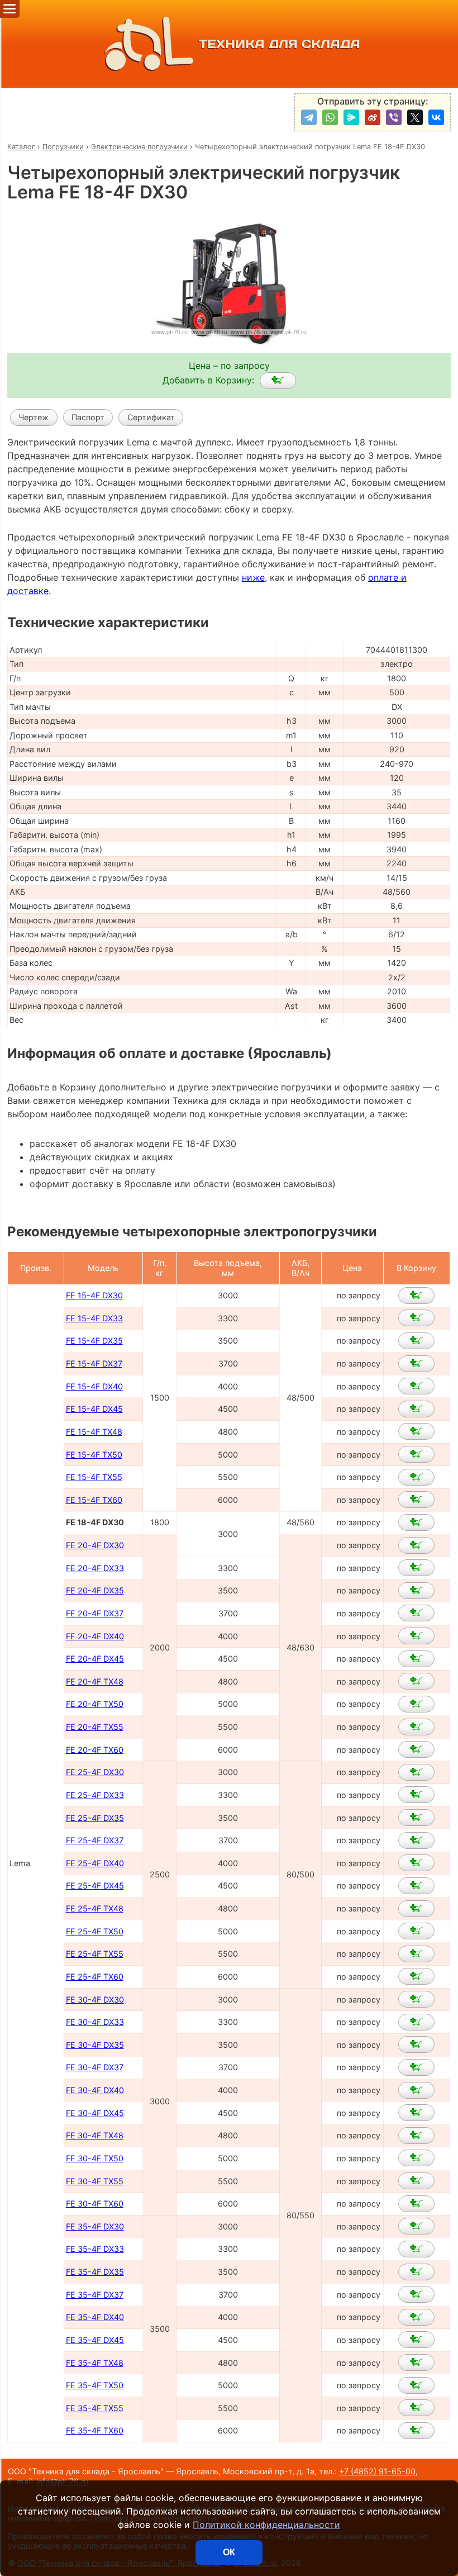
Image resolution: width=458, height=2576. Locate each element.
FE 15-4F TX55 (94, 1477)
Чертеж (34, 417)
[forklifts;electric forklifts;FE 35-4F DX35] (416, 2272)
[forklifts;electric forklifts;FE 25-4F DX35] (416, 1818)
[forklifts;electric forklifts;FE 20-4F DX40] (416, 1636)
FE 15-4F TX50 (94, 1455)
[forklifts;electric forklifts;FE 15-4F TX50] (416, 1454)
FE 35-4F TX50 (95, 2385)
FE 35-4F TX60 (95, 2430)
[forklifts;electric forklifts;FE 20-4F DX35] (416, 1591)
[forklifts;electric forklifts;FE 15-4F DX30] (416, 1296)
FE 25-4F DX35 (95, 1818)
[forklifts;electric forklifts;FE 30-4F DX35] (416, 2044)
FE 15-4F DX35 (94, 1341)
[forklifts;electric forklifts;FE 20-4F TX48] (416, 1681)
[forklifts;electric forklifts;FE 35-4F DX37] (416, 2294)
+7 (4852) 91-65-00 (377, 2471)
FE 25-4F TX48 (95, 1908)
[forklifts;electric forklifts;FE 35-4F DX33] (416, 2249)
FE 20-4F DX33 (95, 1568)
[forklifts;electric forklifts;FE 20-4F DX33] (416, 1568)
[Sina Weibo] (373, 117)
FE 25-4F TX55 (95, 1954)
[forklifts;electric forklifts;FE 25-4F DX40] (416, 1863)
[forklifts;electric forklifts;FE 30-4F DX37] (416, 2067)
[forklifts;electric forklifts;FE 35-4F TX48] (416, 2362)
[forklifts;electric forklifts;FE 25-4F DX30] (416, 1772)
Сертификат (151, 417)
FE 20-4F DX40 (95, 1636)
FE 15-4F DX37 (94, 1363)
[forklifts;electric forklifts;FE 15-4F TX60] (416, 1500)
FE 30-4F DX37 (95, 2067)
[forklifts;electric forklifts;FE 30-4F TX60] (416, 2204)
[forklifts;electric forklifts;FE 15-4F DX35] (416, 1341)
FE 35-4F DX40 (95, 2317)
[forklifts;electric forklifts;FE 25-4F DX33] (416, 1795)
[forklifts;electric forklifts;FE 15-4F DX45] (416, 1409)
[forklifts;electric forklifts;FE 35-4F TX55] (416, 2408)
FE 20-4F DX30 (95, 1545)
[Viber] (394, 117)
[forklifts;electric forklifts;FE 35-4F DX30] (416, 2226)
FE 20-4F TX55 (95, 1727)
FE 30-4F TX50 (95, 2158)
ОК (229, 2552)
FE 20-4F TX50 (95, 1704)
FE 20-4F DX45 (95, 1659)
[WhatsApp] (330, 117)
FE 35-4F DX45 (95, 2340)
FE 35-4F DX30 (95, 2226)
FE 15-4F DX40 (94, 1386)
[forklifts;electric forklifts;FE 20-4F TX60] (416, 1749)
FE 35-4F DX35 (95, 2272)
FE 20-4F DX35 (95, 1590)
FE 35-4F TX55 (95, 2408)
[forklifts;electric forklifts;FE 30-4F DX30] (416, 1999)
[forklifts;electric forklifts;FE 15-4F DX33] (416, 1318)
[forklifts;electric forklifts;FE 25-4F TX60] (416, 1976)
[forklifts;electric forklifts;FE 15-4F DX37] (416, 1364)
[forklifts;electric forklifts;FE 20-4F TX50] (416, 1704)
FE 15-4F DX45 (94, 1409)
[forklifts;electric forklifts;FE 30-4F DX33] (416, 2022)
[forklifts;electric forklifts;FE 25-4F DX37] (416, 1840)
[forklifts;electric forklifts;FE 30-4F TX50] (416, 2158)
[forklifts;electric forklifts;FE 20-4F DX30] (416, 1545)
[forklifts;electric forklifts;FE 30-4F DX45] (416, 2113)
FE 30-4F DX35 (95, 2045)
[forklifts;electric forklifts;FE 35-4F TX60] (416, 2431)
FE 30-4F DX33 (95, 2022)
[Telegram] (309, 117)
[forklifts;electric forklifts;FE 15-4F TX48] (416, 1431)
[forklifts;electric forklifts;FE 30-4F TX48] (416, 2136)
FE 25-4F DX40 (95, 1863)
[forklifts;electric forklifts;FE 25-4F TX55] (416, 1954)
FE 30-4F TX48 (95, 2135)
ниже (253, 577)
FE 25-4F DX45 (95, 1885)
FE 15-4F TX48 (94, 1432)
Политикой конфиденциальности (266, 2525)
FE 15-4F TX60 (94, 1500)
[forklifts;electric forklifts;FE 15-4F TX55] (416, 1477)
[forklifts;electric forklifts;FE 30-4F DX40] (416, 2090)
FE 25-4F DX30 (95, 1772)
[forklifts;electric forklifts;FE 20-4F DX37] (416, 1613)
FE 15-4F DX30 (94, 1295)
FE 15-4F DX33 (94, 1318)
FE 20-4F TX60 (95, 1750)
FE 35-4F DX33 (95, 2249)
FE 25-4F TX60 (95, 1977)
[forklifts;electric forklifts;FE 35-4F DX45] (416, 2340)
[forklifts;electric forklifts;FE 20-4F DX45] (416, 1659)
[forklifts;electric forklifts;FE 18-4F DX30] (278, 381)
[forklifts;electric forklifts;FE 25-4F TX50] (416, 1931)
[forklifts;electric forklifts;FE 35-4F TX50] (416, 2385)
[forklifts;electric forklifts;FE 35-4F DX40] (416, 2317)
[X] (415, 117)
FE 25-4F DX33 (95, 1795)
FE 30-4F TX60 (95, 2203)
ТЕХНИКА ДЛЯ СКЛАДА (280, 44)
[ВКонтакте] (436, 117)
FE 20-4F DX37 (95, 1613)
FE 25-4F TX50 (95, 1931)
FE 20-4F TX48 (95, 1681)
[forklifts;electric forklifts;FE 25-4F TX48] (416, 1909)
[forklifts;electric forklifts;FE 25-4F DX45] (416, 1886)
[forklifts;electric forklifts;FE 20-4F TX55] (416, 1727)
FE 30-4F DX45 (95, 2113)
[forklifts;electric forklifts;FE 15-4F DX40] (416, 1386)
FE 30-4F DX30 (95, 1999)
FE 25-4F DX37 (95, 1840)
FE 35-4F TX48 (95, 2363)
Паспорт (88, 417)
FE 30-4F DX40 (95, 2090)
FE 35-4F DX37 (95, 2295)
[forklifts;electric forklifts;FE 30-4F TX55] (416, 2181)
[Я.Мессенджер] (351, 117)
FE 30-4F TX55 (95, 2181)
